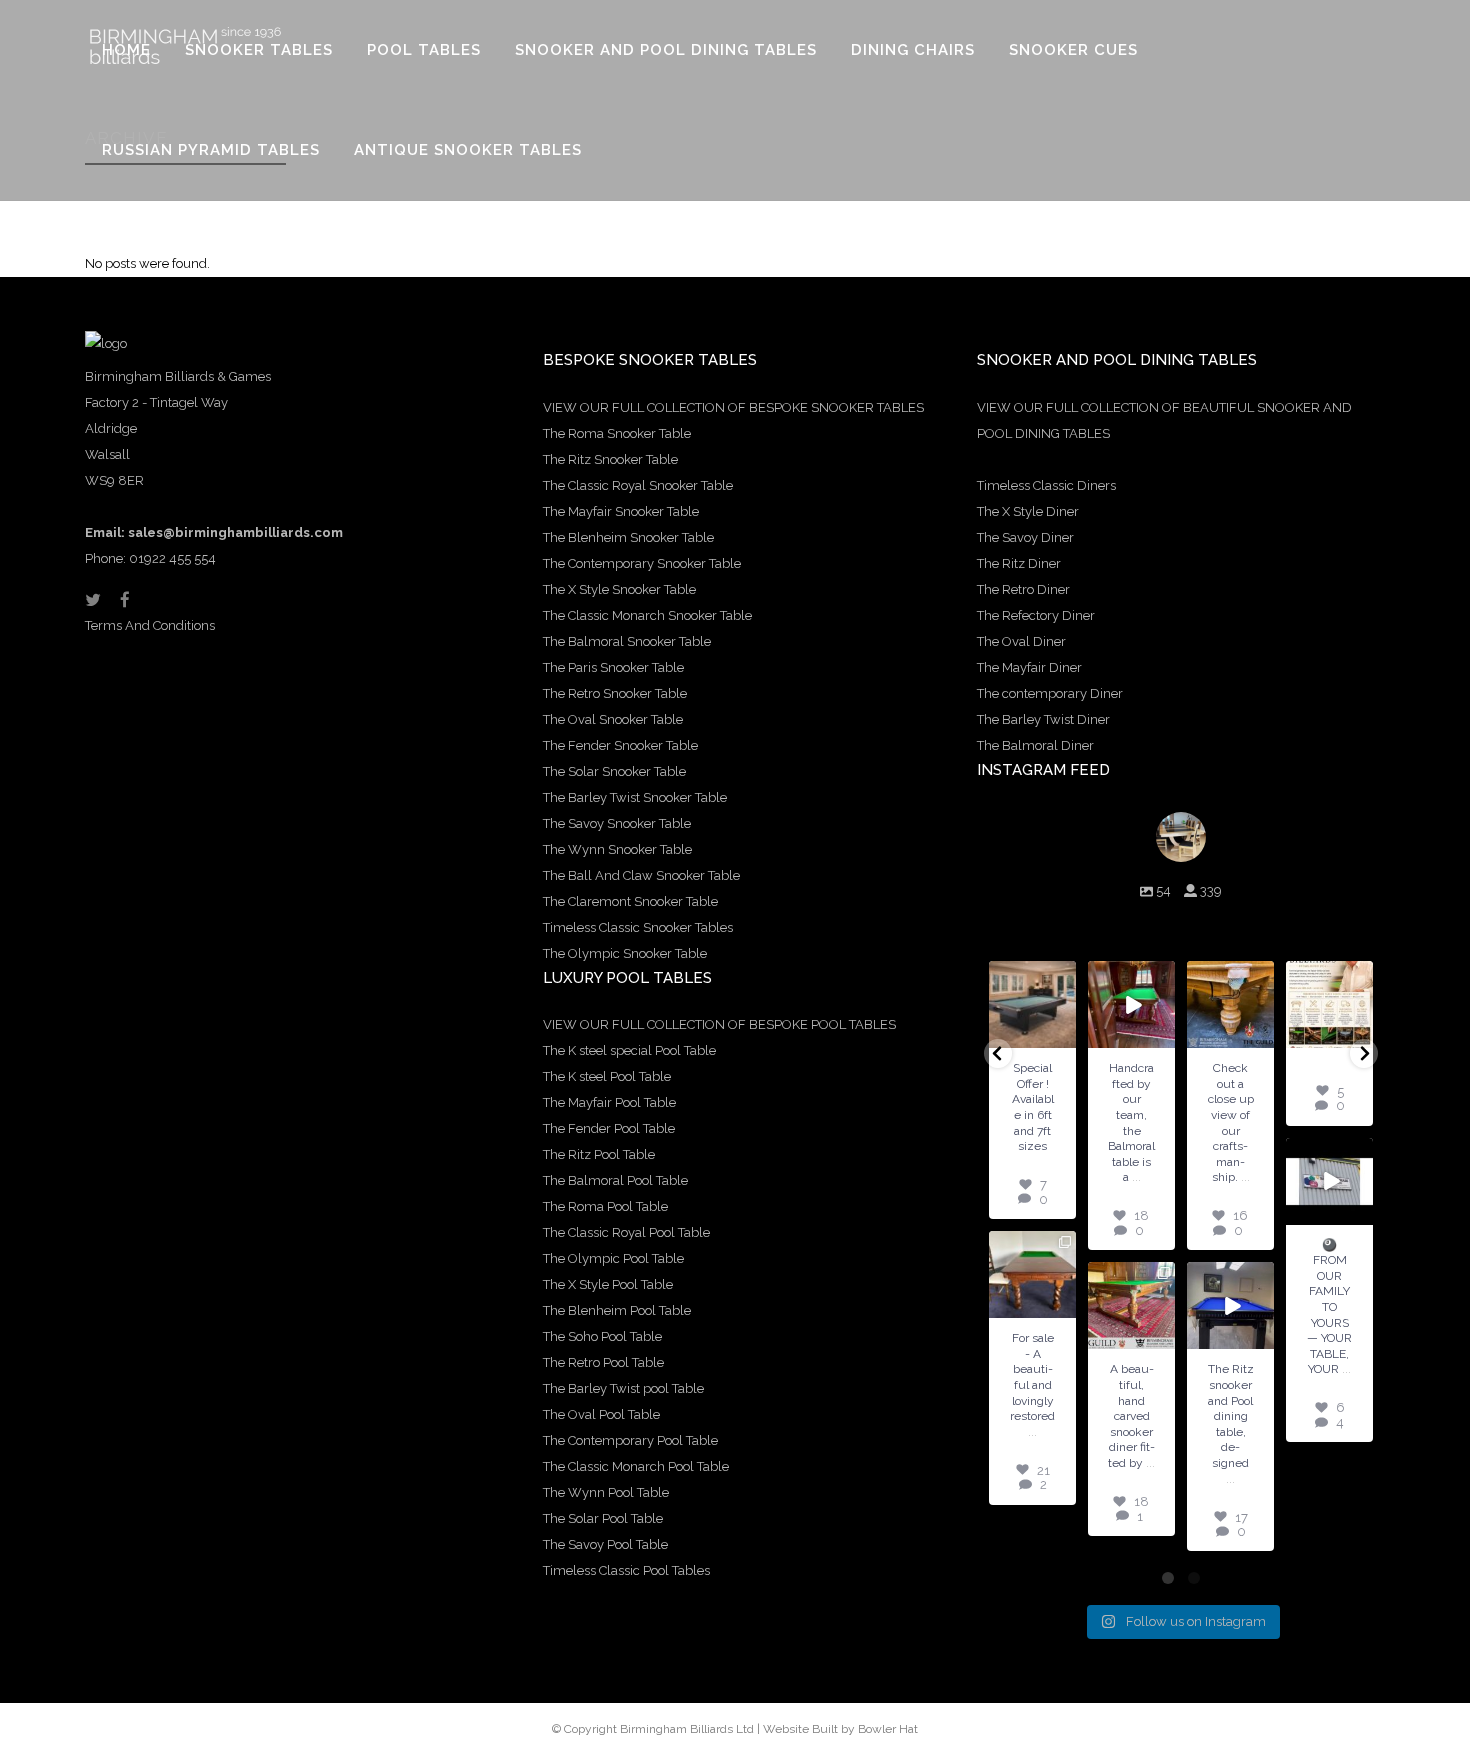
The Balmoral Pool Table (615, 1180)
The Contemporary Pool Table (630, 1440)
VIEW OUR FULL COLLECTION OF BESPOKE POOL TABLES (719, 1024)
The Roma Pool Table (605, 1206)
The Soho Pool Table (602, 1336)
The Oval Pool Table (601, 1414)
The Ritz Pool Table (599, 1154)
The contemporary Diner (1050, 693)
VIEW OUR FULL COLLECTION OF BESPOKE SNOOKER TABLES (733, 407)
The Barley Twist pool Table (623, 1388)
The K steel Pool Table (607, 1076)
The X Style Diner (1028, 511)
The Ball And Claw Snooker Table (641, 875)
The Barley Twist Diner (1043, 719)
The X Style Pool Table (608, 1284)
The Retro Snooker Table (615, 693)
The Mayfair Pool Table (609, 1102)
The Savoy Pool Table (605, 1544)
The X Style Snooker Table (619, 589)
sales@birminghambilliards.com (235, 532)
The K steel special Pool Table (629, 1050)
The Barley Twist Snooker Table (635, 797)
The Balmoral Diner (1035, 745)
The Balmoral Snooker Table (627, 641)
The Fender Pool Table (609, 1128)
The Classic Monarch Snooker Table (647, 615)
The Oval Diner (1021, 641)
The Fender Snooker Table (620, 745)
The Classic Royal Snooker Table (638, 485)
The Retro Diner (1023, 589)
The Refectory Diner (1036, 615)
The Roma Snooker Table (617, 433)
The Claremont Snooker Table (630, 901)
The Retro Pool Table (603, 1362)
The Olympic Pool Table (613, 1258)
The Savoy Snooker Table (617, 823)
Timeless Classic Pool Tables (626, 1570)
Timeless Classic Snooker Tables (638, 927)
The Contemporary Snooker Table (642, 563)
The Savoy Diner (1025, 537)
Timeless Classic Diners (1046, 485)
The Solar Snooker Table (614, 771)
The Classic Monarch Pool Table (636, 1466)
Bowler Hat (888, 1729)
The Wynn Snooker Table (617, 849)
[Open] (1040, 1004)
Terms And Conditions (150, 625)
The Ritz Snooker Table (610, 459)
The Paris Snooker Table (613, 667)
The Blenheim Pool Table (617, 1310)
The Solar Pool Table (603, 1518)
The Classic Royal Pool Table (626, 1232)
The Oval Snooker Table (613, 719)
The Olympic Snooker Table (625, 953)
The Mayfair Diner (1029, 667)
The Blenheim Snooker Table (628, 537)
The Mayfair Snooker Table (621, 511)
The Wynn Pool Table (606, 1492)
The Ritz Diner (1019, 563)
